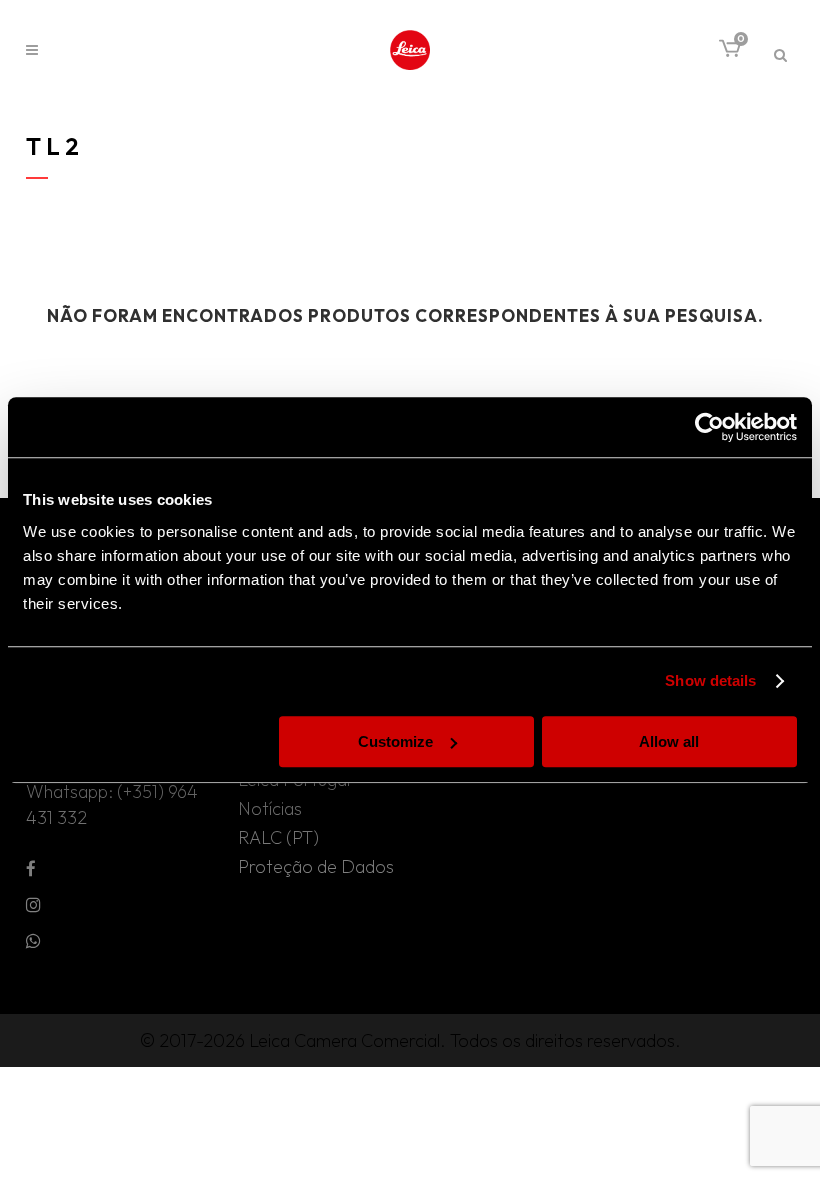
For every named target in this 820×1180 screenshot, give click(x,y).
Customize (395, 741)
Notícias (270, 809)
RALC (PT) (278, 838)
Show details (710, 680)
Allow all (669, 741)
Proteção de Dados (316, 867)
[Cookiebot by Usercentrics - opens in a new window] (709, 427)
